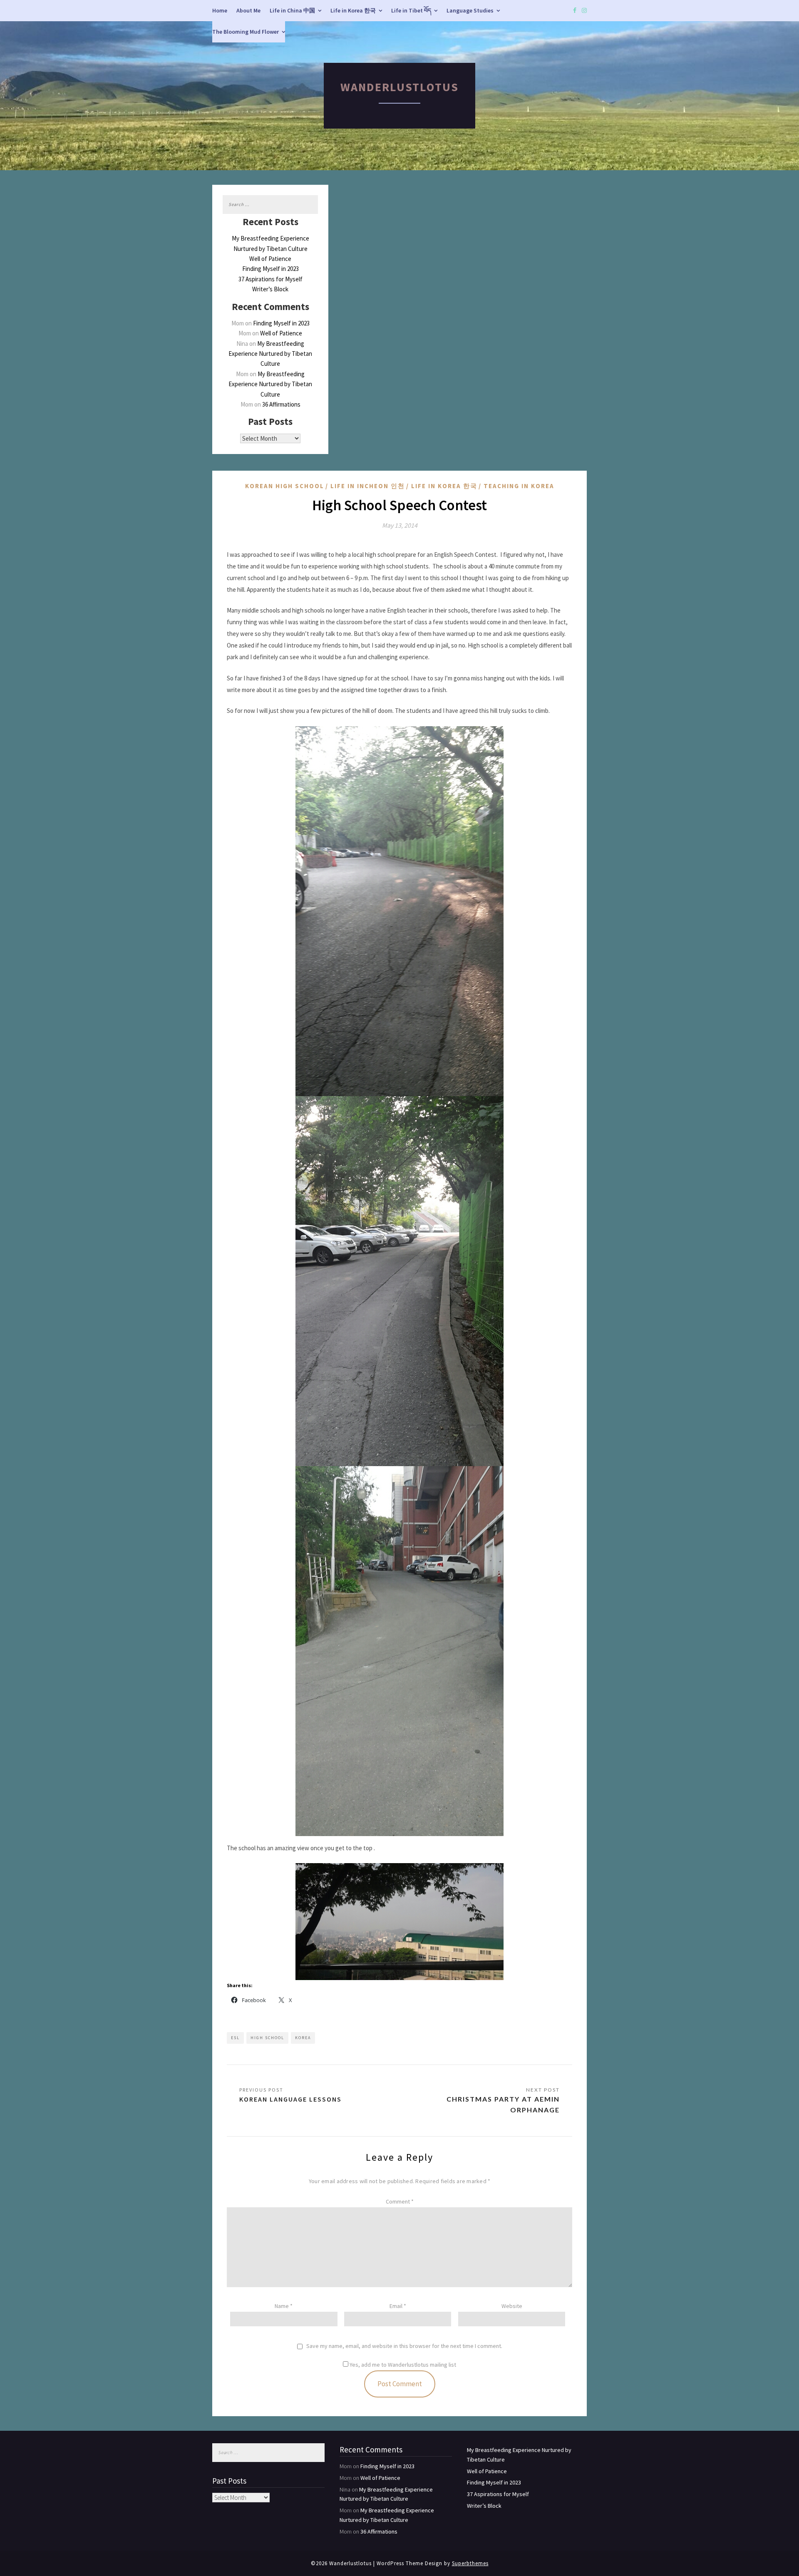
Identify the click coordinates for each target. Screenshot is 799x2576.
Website (512, 2306)
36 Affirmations (281, 404)
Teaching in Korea (519, 486)
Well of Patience (270, 259)
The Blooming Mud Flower (246, 32)
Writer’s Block (270, 289)
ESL (235, 2038)
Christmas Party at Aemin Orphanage (503, 2104)
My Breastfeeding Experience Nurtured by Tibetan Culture (270, 354)
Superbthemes (470, 2563)
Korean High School (285, 486)
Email (398, 2306)
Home (220, 10)
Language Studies (470, 10)
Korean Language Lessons (290, 2099)
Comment (400, 2201)
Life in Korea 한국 (353, 10)
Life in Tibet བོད (411, 10)
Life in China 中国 (292, 10)
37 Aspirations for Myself (270, 279)
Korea (303, 2038)
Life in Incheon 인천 (368, 486)
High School (267, 2038)
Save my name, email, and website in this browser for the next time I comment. (404, 2346)
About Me (248, 10)
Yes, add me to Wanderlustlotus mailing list (402, 2365)
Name (284, 2306)
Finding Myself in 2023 (270, 269)
